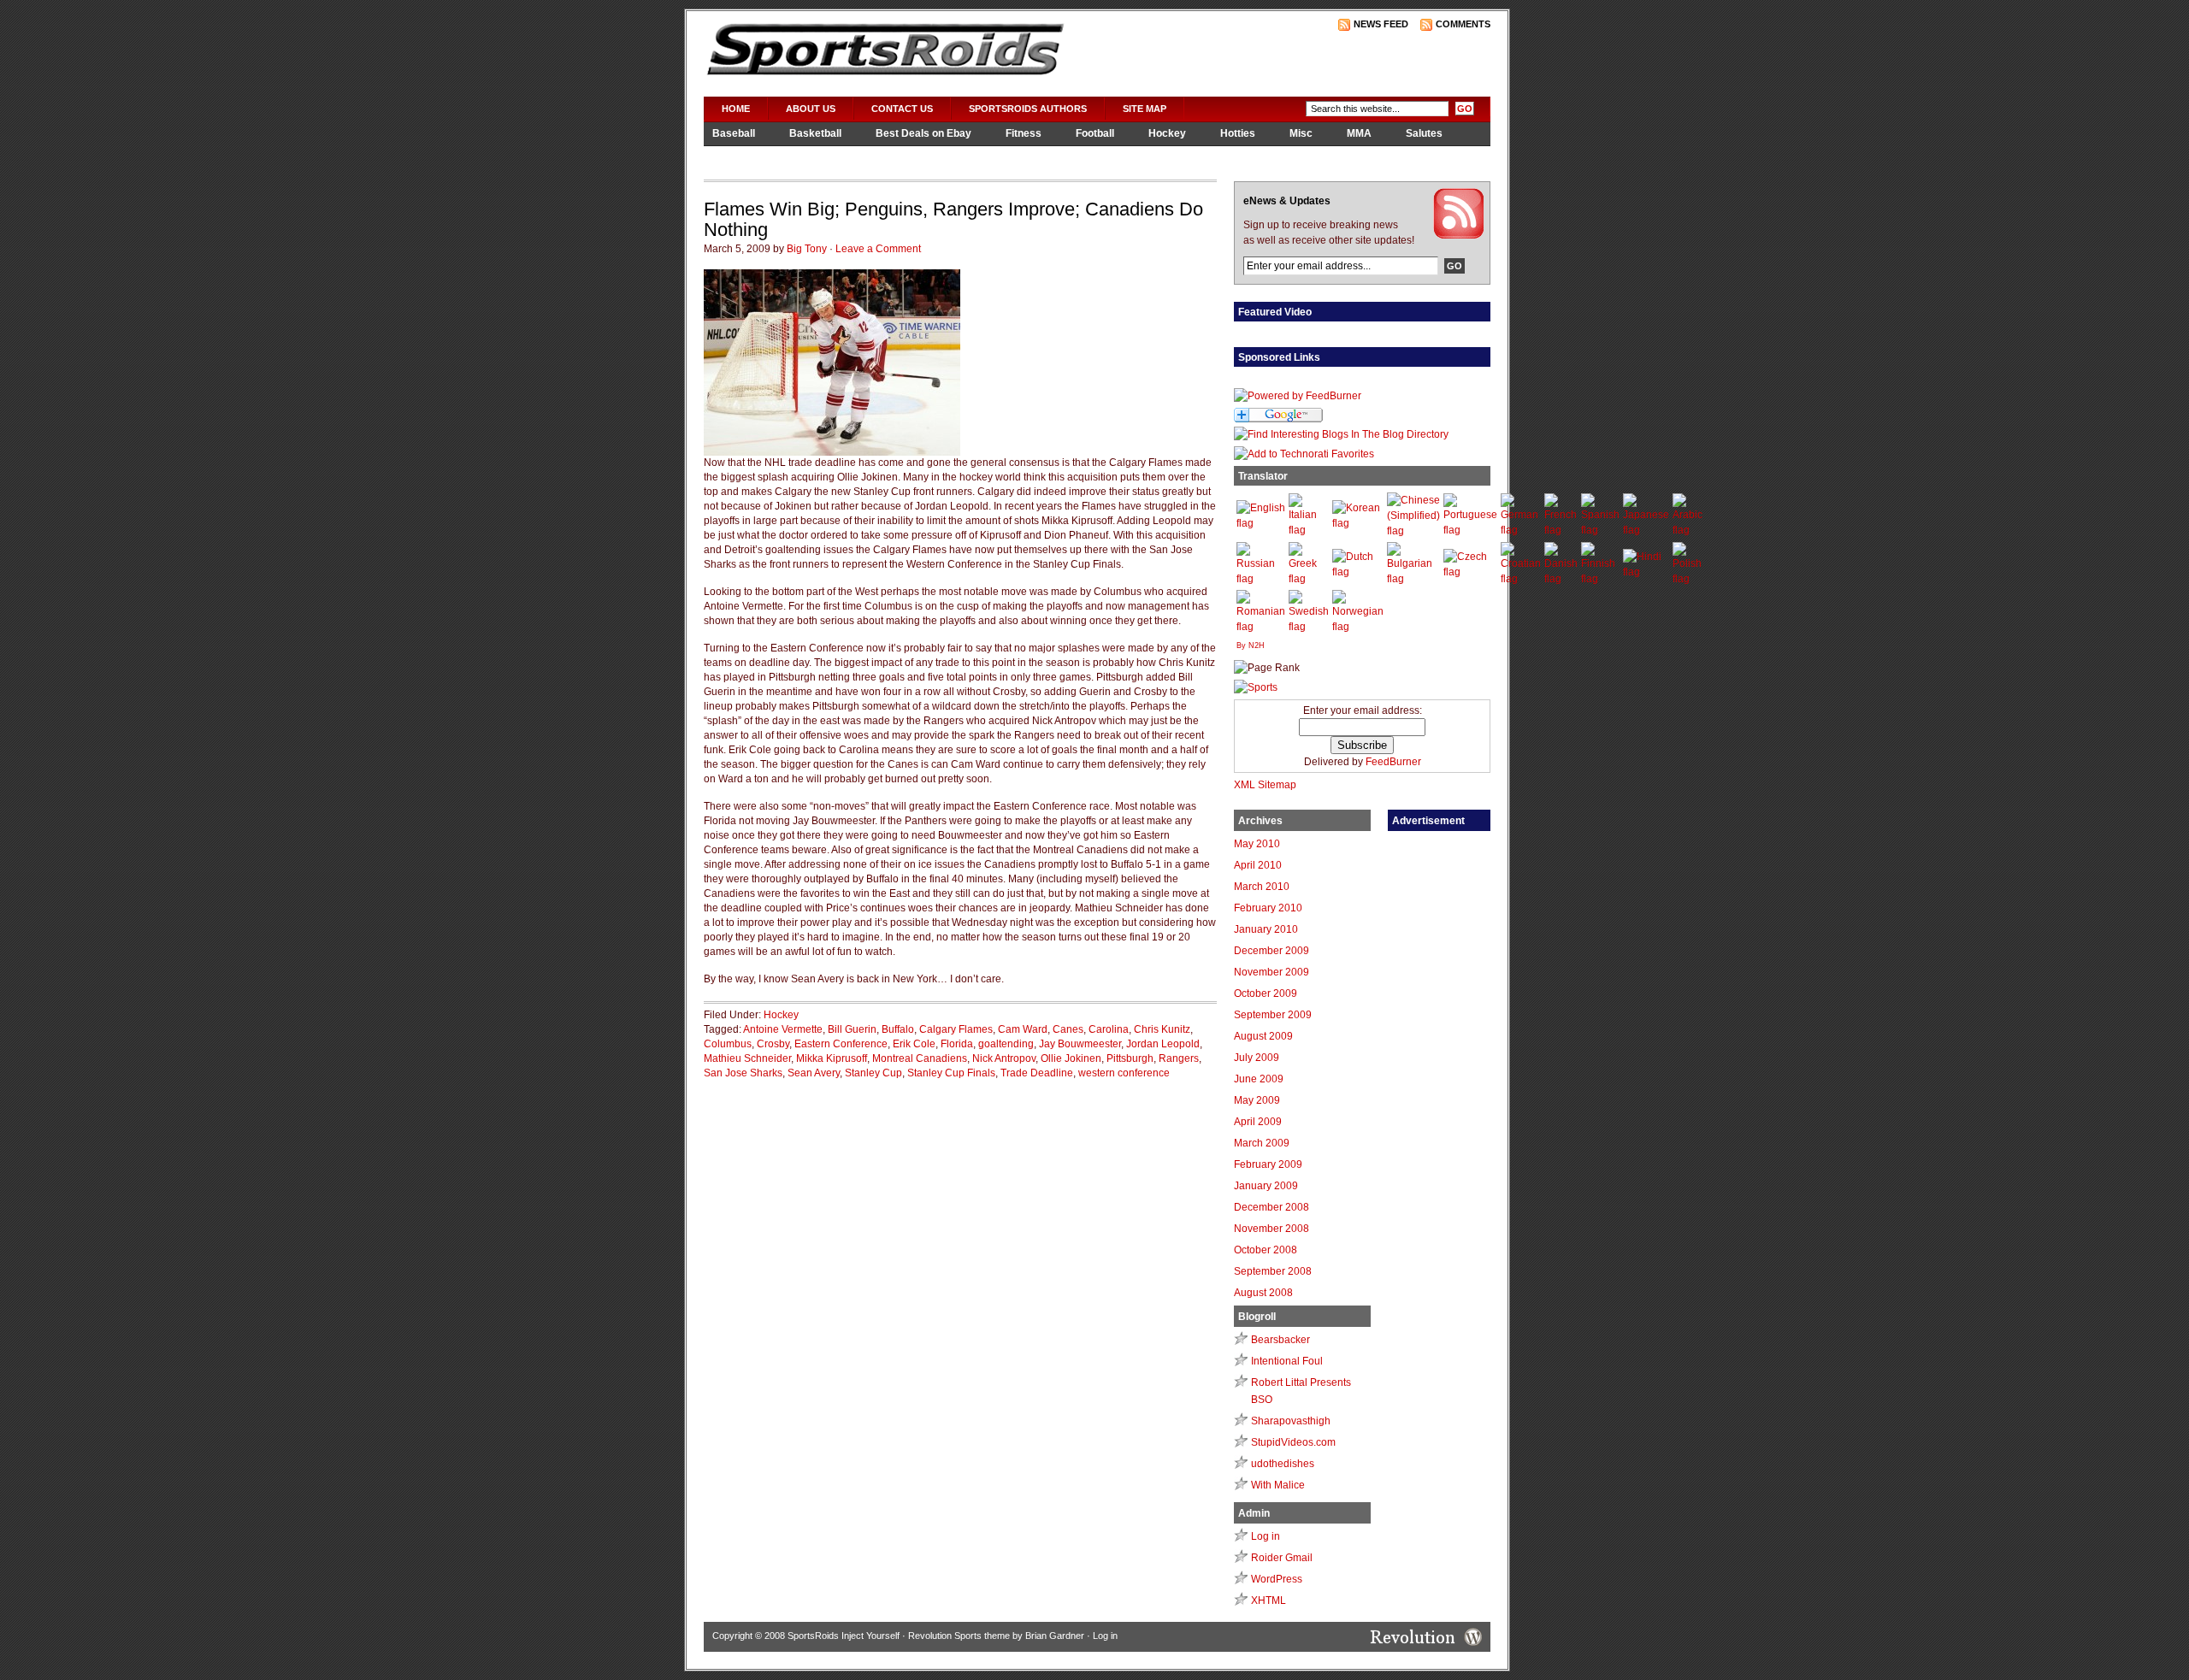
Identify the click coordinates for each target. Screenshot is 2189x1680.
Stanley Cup (873, 1073)
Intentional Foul (1287, 1361)
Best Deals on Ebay (923, 133)
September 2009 (1273, 1015)
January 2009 (1266, 1186)
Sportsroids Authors (1028, 109)
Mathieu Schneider (747, 1058)
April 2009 (1258, 1122)
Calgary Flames (956, 1029)
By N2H (1251, 645)
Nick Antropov (1004, 1058)
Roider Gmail (1282, 1558)
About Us (811, 109)
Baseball (734, 133)
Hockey (1167, 133)
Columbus (728, 1044)
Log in (1266, 1536)
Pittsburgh (1130, 1058)
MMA (1359, 133)
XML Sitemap (1265, 785)
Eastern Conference (841, 1044)
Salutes (1424, 133)
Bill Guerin (852, 1029)
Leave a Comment (878, 249)
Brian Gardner (1055, 1636)
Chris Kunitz (1162, 1029)
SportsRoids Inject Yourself (844, 1636)
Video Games (745, 156)
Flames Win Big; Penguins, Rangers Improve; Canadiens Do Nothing (953, 219)
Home (736, 109)
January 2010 (1266, 929)
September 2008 (1273, 1271)
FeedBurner (1393, 762)
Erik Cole (914, 1044)
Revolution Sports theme (959, 1636)
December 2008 (1272, 1207)
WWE (824, 156)
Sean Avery (814, 1073)
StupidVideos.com (1293, 1442)
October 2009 (1266, 993)
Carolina (1109, 1029)
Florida (957, 1044)
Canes (1068, 1029)
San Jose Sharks (743, 1073)
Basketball (815, 133)
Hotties (1238, 133)
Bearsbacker (1280, 1340)
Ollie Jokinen (1071, 1058)
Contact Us (902, 109)
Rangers (1179, 1058)
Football (1095, 133)
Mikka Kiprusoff (832, 1058)
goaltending (1006, 1044)
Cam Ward (1023, 1029)
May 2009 (1257, 1100)
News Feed (1381, 24)
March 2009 (1262, 1143)
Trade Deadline (1037, 1073)
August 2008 (1263, 1293)
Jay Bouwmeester (1080, 1044)
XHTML (1269, 1600)
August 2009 (1263, 1036)
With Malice (1278, 1485)
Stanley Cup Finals (951, 1073)
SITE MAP (1145, 109)
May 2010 (1257, 844)
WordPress (1277, 1579)
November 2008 (1272, 1229)
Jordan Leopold (1163, 1044)
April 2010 (1258, 865)
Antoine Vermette (783, 1029)
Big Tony (807, 249)
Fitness (1024, 133)
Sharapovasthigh (1291, 1421)
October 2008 (1266, 1250)
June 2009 (1259, 1079)
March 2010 (1262, 887)
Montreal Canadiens (920, 1058)
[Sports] (1256, 687)
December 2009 (1272, 951)
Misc (1301, 133)
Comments (1463, 24)
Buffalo (898, 1029)
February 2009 (1268, 1164)
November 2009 (1272, 972)
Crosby (773, 1044)
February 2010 (1268, 908)
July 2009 (1257, 1058)
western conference (1124, 1073)
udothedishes (1283, 1464)
